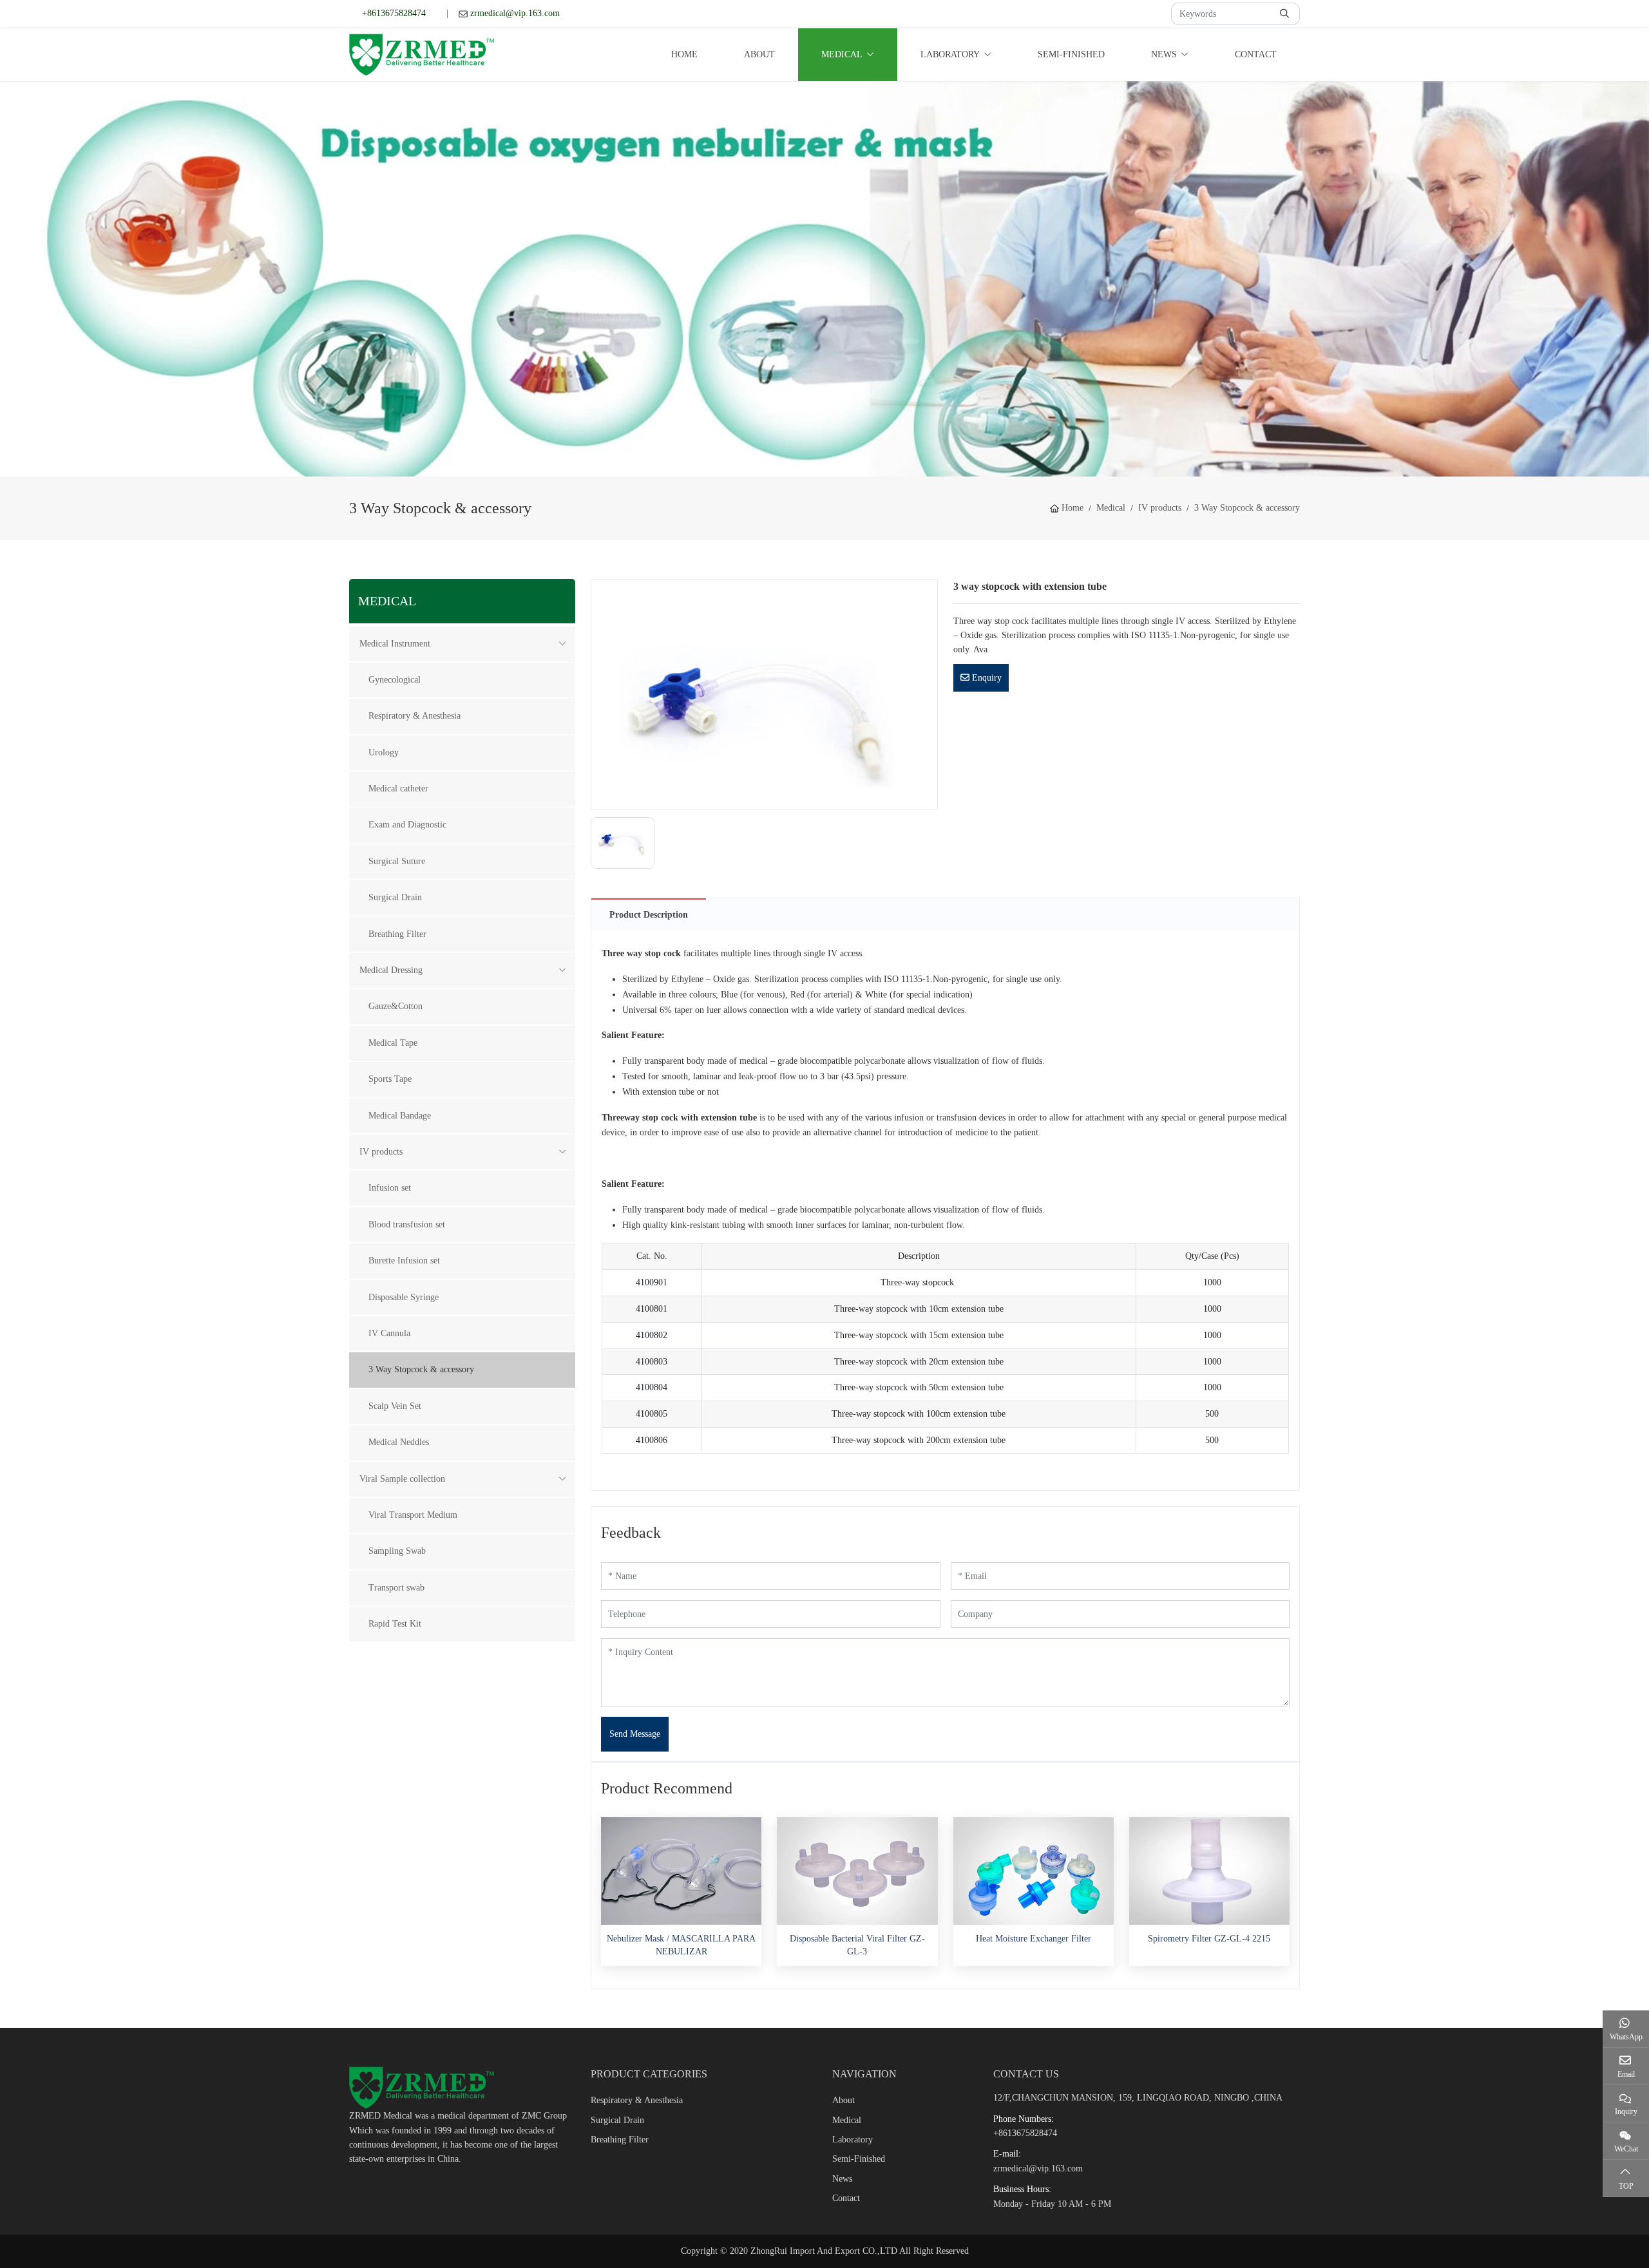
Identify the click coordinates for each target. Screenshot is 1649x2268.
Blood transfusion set (407, 1224)
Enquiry (986, 678)
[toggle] (562, 644)
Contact (1256, 54)
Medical (842, 54)
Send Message (635, 1734)
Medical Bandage (400, 1116)
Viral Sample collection (402, 1479)
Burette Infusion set (404, 1261)
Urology (384, 752)
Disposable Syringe (404, 1297)
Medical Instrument (395, 644)
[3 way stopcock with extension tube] (764, 693)
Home (684, 54)
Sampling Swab (397, 1551)
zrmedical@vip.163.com (515, 13)
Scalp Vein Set (395, 1406)
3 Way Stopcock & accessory (421, 1369)
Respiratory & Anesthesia (415, 716)
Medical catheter (398, 789)
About (759, 54)
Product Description (649, 915)
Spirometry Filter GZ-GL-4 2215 (1209, 1939)
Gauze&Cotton (396, 1006)
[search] (1286, 14)
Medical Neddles (399, 1442)
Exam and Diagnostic (407, 825)
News (1164, 54)
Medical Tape (393, 1043)
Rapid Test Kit (395, 1624)
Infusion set (390, 1188)
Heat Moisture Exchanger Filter (1034, 1939)
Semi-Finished (1071, 54)
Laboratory (950, 54)
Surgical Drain (395, 897)
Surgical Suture (397, 861)
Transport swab (396, 1588)
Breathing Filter (397, 934)
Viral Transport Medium (413, 1515)
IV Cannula (389, 1333)
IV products (381, 1152)
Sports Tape (390, 1079)
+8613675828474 (394, 13)
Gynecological (395, 680)
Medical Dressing (391, 970)
